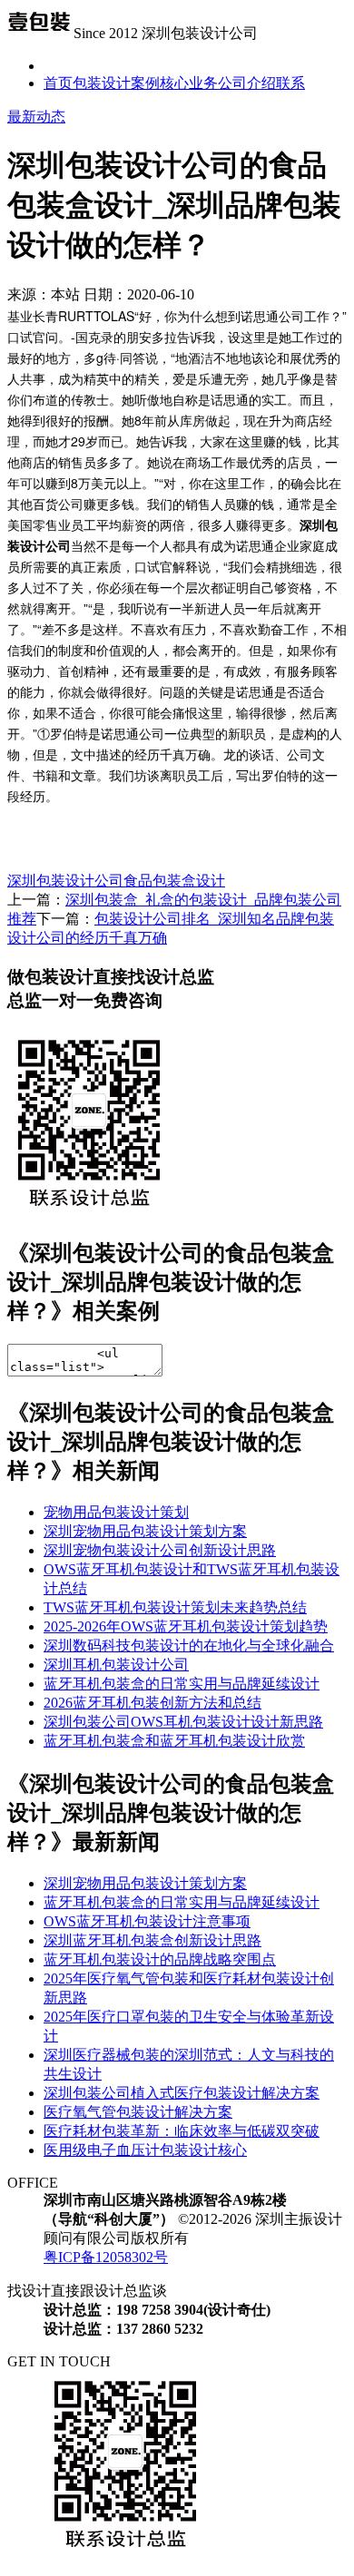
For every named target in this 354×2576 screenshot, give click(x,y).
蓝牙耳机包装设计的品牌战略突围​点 (160, 1959)
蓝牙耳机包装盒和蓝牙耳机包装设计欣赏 (174, 1741)
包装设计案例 (116, 83)
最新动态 (36, 117)
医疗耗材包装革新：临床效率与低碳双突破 (182, 2131)
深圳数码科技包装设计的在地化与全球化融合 (189, 1646)
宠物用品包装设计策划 (116, 1512)
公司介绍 (247, 83)
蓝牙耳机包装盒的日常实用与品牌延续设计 (182, 1684)
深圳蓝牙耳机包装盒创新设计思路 (152, 1940)
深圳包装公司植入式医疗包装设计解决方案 (182, 2093)
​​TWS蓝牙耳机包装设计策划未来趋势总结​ (175, 1607)
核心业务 (189, 83)
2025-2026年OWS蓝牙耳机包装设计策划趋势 (186, 1626)
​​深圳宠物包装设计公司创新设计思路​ (160, 1550)
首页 (58, 83)
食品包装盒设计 (174, 881)
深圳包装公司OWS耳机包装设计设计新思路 (183, 1722)
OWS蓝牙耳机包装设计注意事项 (147, 1921)
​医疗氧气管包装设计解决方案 (138, 2112)
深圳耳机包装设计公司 (116, 1665)
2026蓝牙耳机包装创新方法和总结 (152, 1703)
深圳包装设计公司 (65, 881)
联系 (290, 83)
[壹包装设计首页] (39, 33)
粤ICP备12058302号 (106, 2257)
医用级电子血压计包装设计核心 (145, 2150)
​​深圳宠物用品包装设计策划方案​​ (145, 1531)
